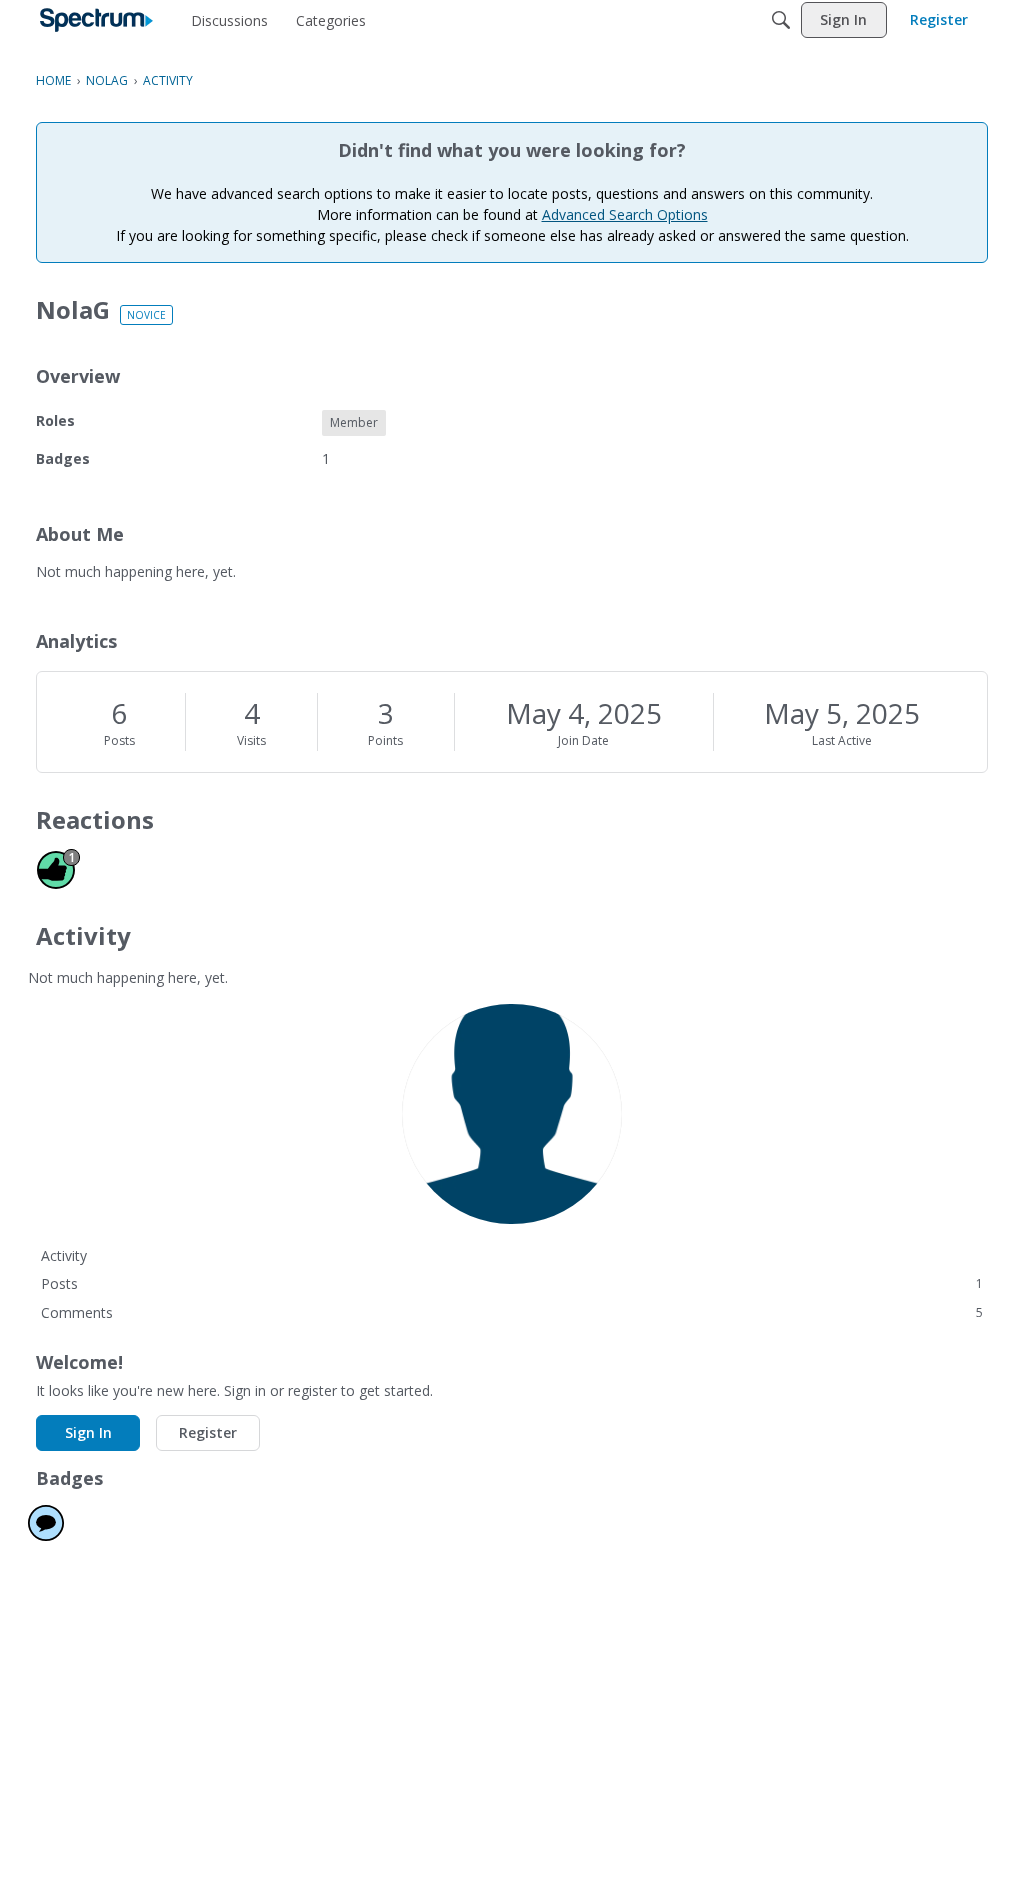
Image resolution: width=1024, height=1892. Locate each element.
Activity (64, 1255)
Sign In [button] (88, 1432)
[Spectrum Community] (96, 20)
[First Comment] (46, 1523)
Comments (512, 1312)
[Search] (781, 20)
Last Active (842, 740)
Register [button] (208, 1432)
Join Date (583, 740)
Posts (119, 740)
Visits (251, 740)
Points (385, 740)
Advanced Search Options (625, 214)
